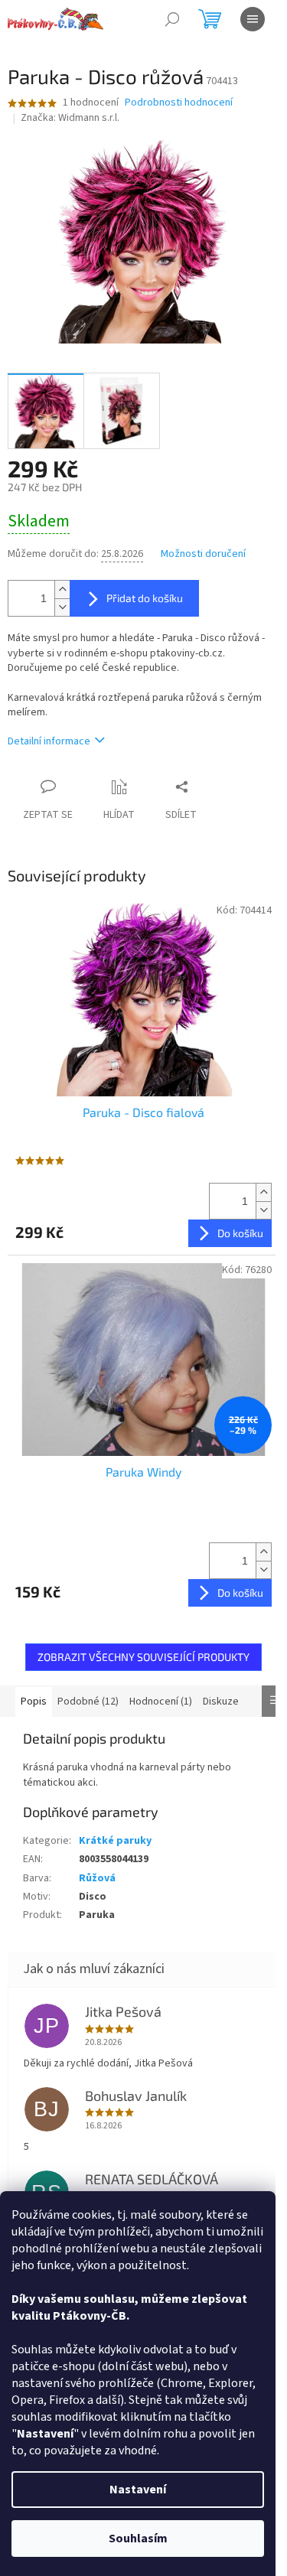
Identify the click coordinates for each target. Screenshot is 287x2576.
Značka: (70, 118)
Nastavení (138, 2490)
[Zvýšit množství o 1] (62, 589)
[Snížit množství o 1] (62, 607)
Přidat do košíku (145, 598)
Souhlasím (138, 2539)
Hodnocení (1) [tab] (161, 1702)
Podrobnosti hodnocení (179, 103)
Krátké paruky (115, 1841)
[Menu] (253, 19)
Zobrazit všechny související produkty (143, 1657)
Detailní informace (49, 741)
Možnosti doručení (203, 554)
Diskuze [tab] (221, 1702)
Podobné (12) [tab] (88, 1702)
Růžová (97, 1878)
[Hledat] (172, 19)
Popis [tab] (34, 1702)
